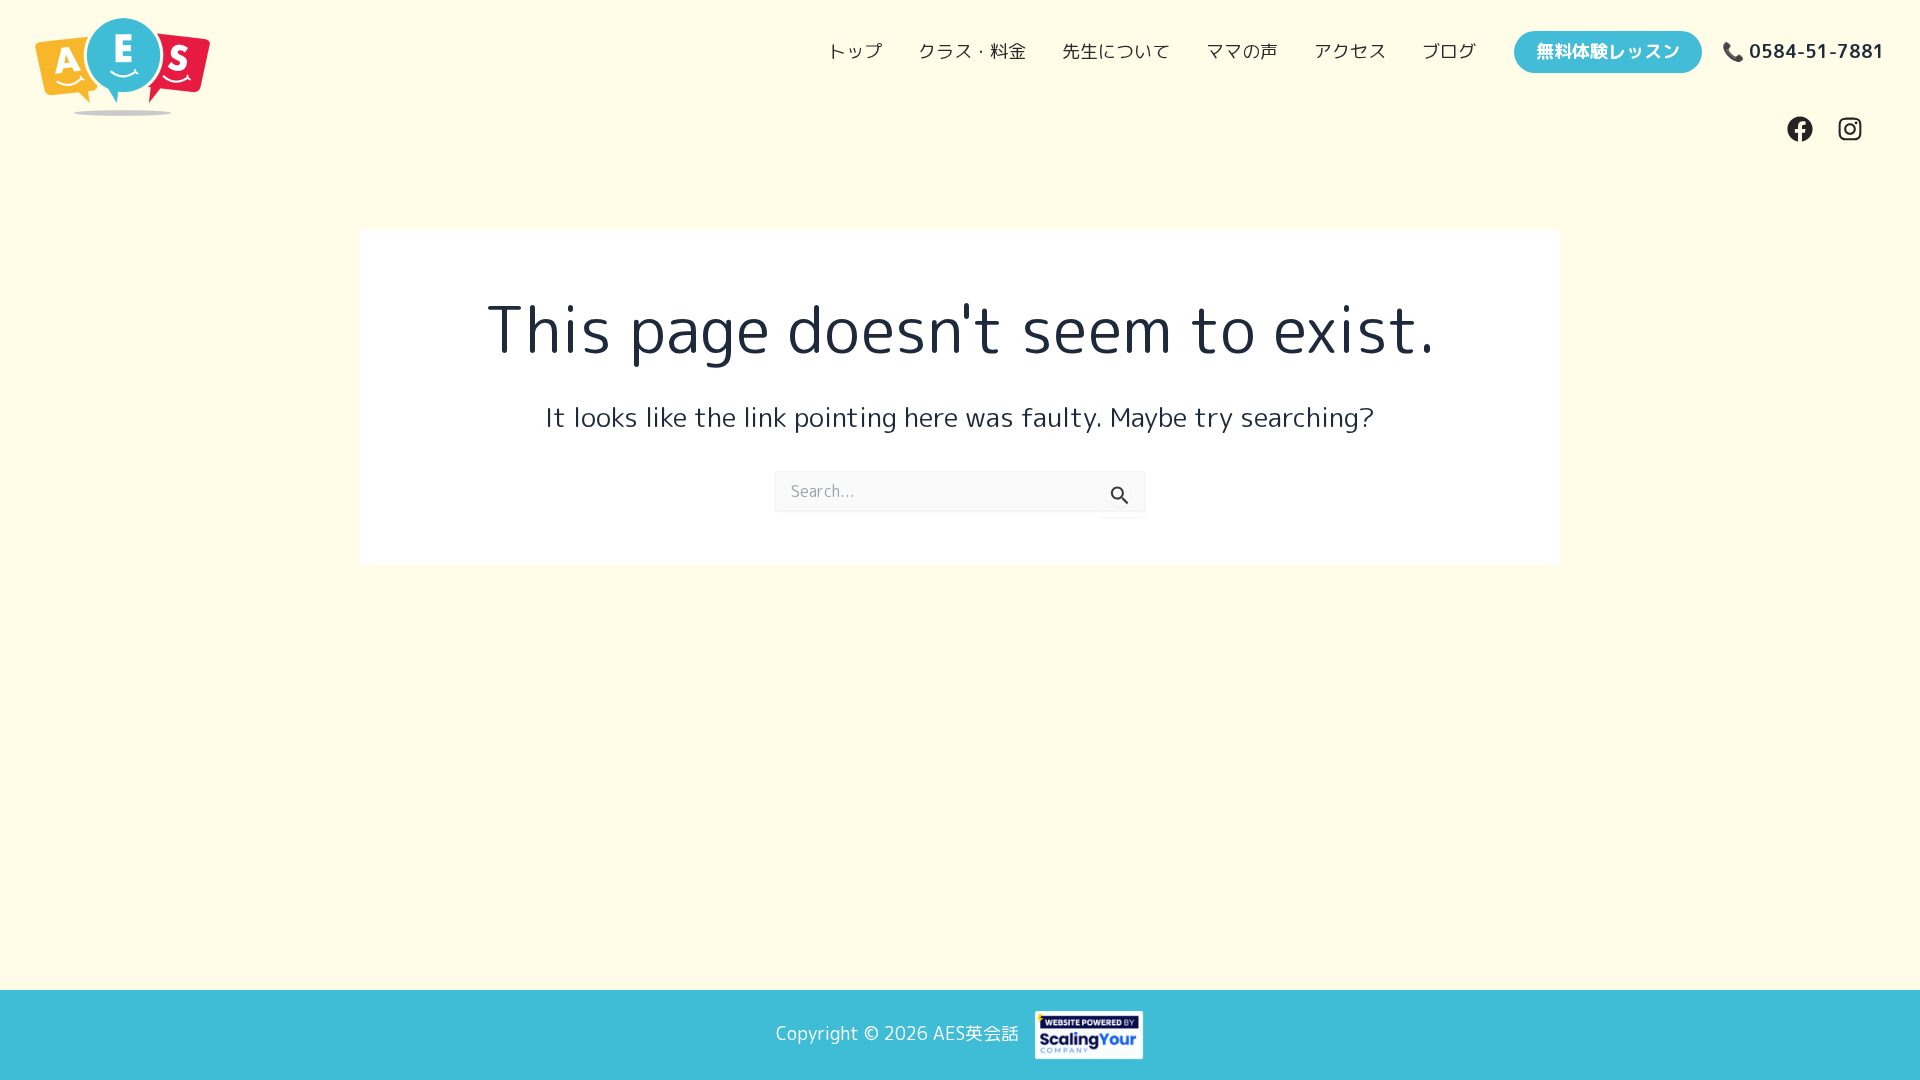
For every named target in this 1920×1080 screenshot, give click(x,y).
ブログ (1449, 51)
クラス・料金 (972, 51)
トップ (855, 51)
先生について (1116, 51)
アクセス (1350, 51)
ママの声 (1242, 51)
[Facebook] (1800, 129)
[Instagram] (1850, 129)
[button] (1608, 52)
